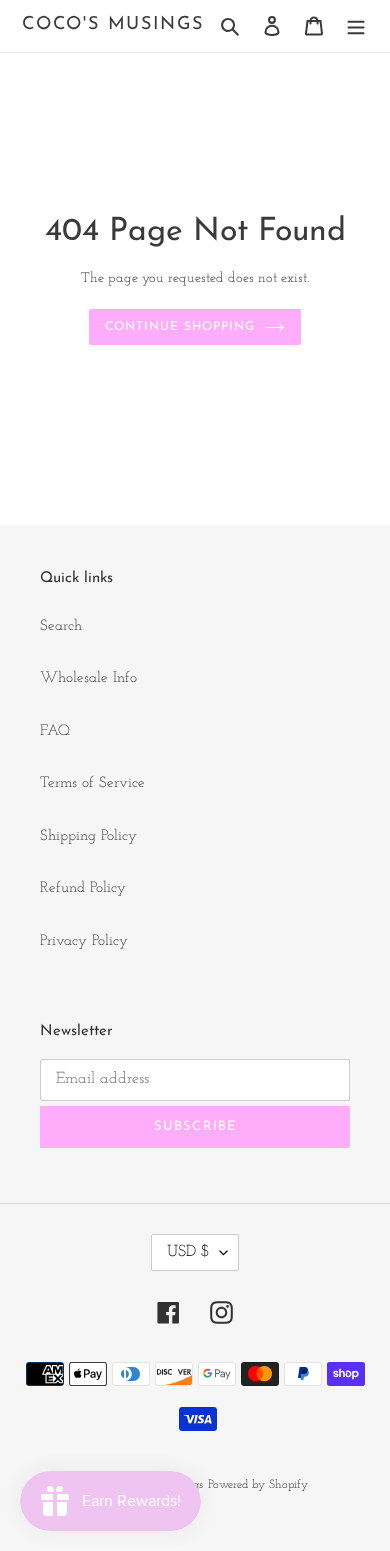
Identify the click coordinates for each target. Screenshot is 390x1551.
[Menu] (356, 26)
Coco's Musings (113, 25)
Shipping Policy (88, 836)
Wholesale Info (88, 678)
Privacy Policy (84, 941)
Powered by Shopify (258, 1485)
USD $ (188, 1252)
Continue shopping (180, 327)
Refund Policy (83, 888)
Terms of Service (92, 783)
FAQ (55, 731)
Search (61, 626)
